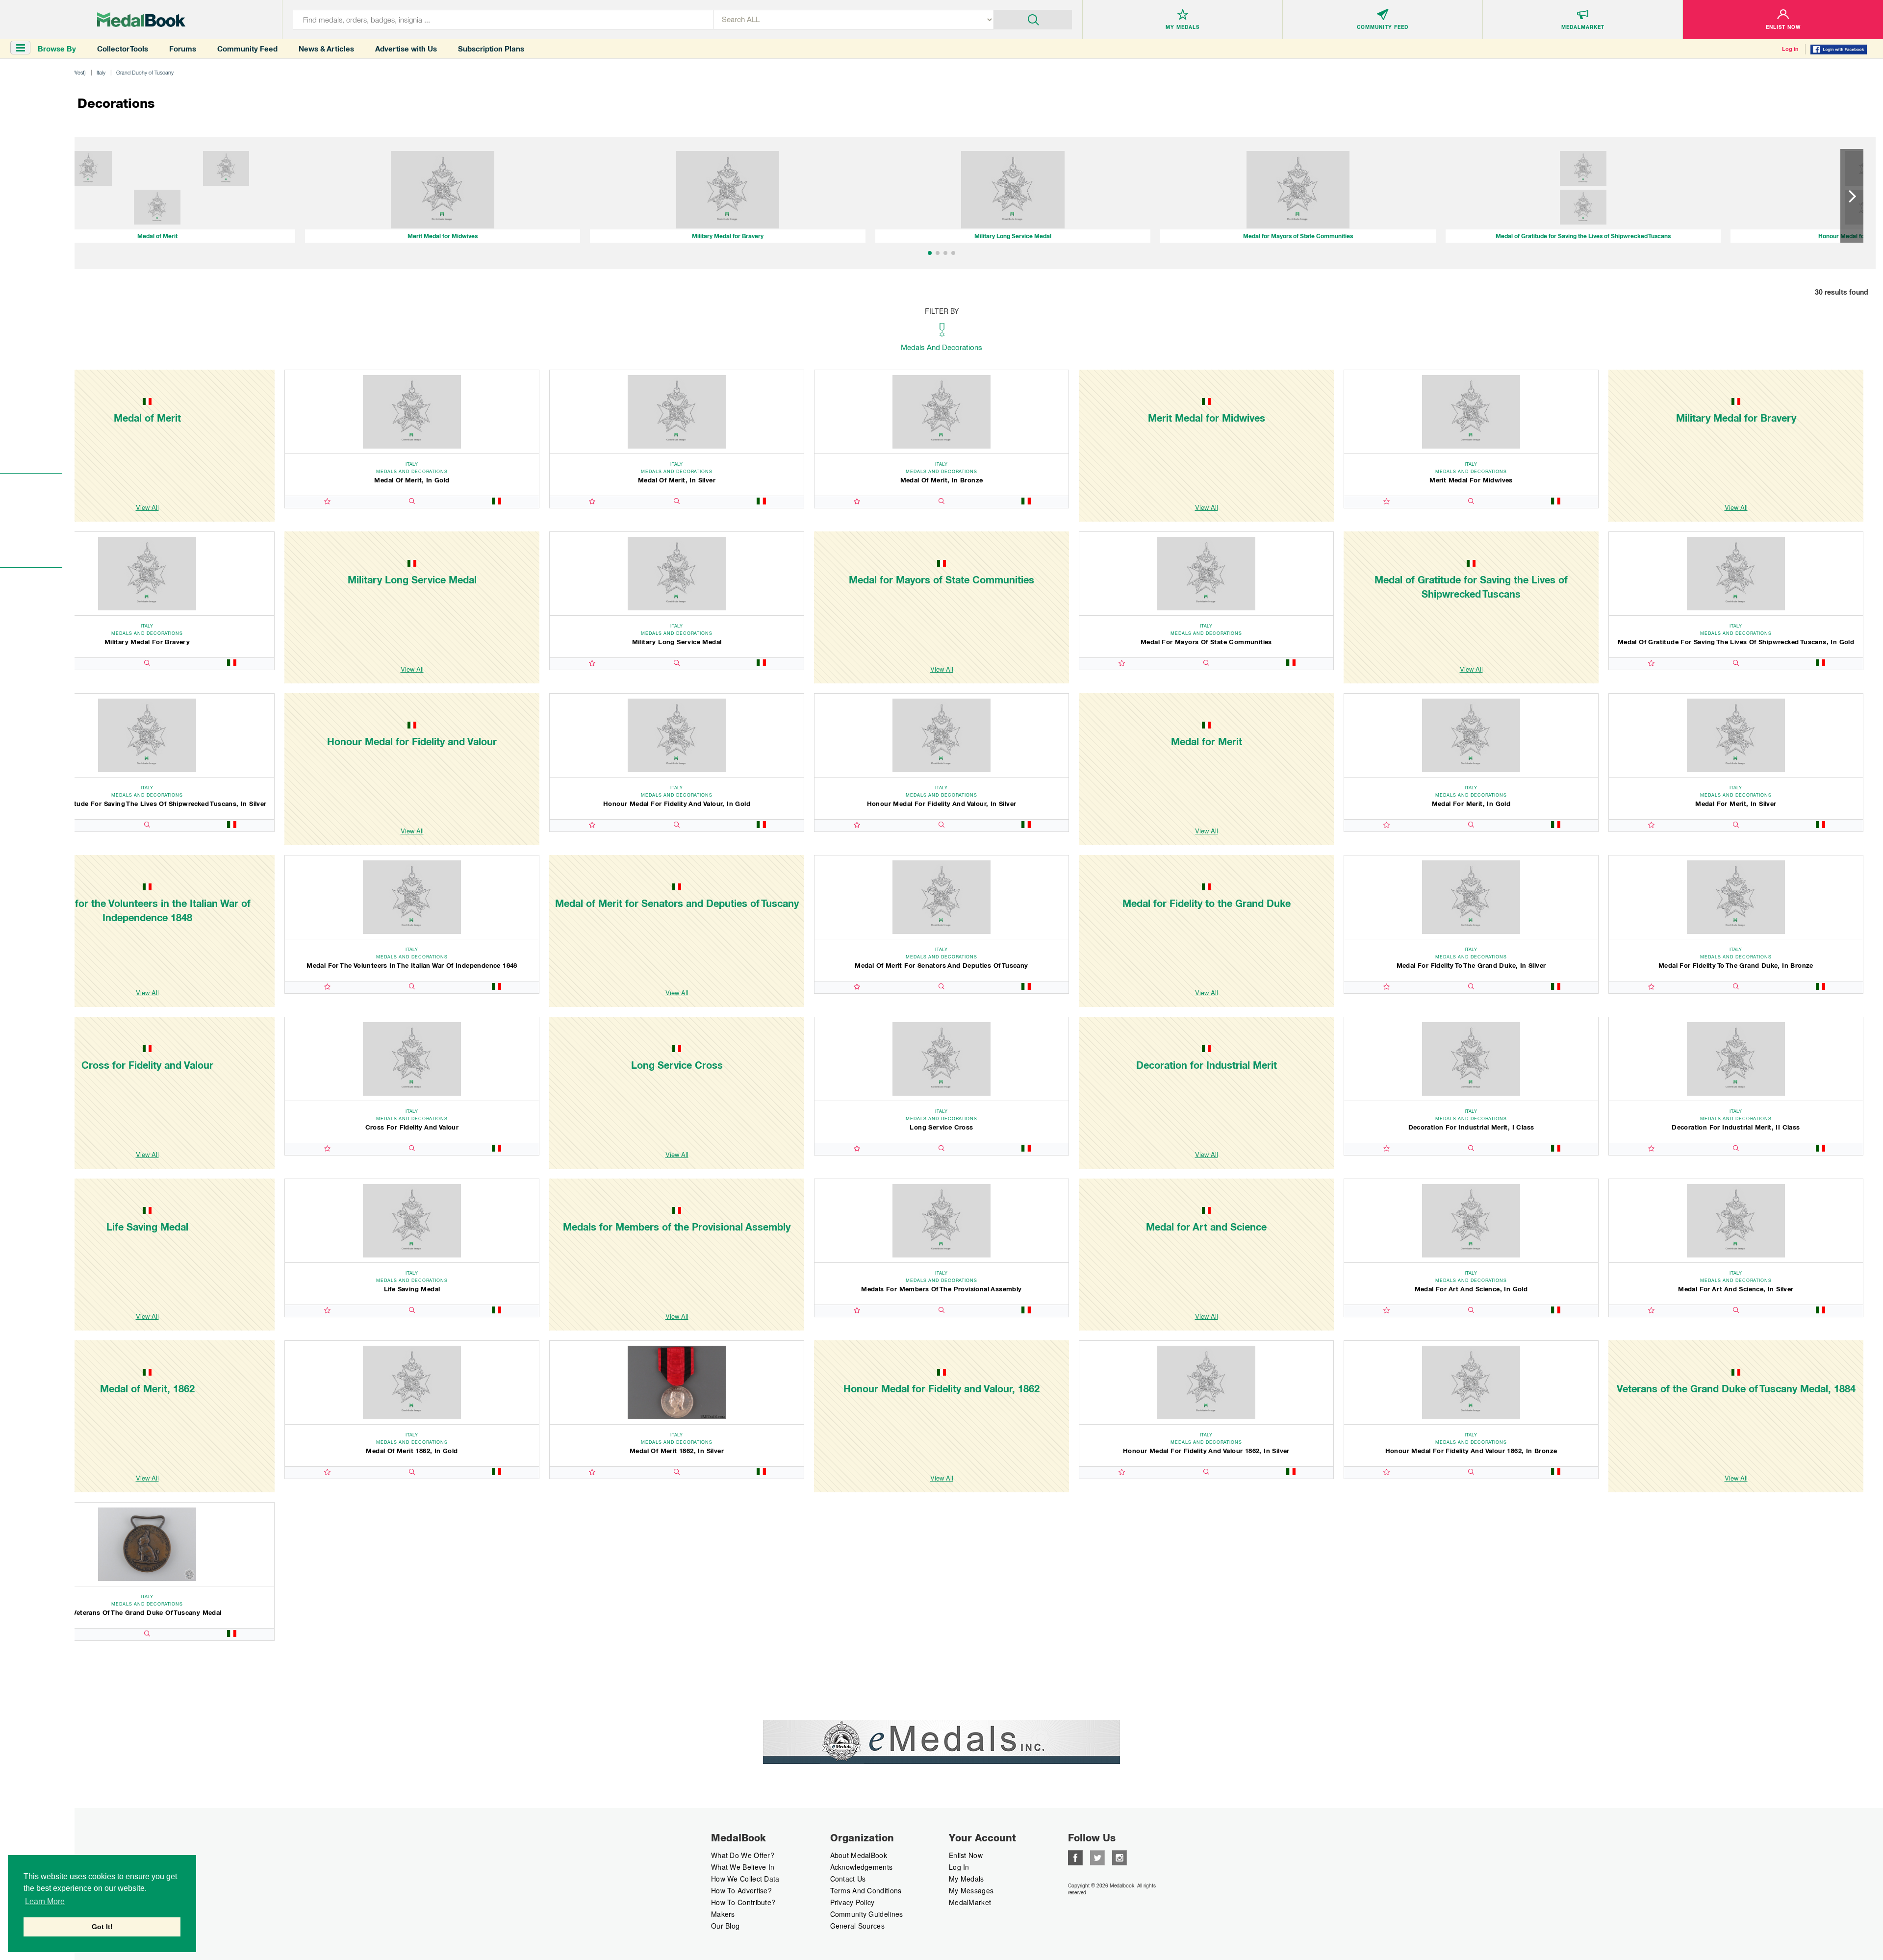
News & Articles (326, 49)
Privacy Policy (852, 1902)
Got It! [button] (102, 1927)
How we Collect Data (745, 1879)
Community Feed (247, 49)
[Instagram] (1120, 1857)
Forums (183, 49)
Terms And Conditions (866, 1890)
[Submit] (1033, 19)
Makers (723, 1914)
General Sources (858, 1926)
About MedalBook (859, 1855)
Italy (101, 72)
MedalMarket (970, 1902)
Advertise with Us (406, 49)
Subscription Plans (491, 49)
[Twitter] (1097, 1857)
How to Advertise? (741, 1890)
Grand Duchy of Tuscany (145, 72)
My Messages (971, 1890)
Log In (959, 1867)
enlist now (966, 1855)
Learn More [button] (45, 1901)
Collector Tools (123, 49)
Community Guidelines (867, 1914)
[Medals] (141, 20)
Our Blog (725, 1926)
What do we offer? (743, 1855)
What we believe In (743, 1867)
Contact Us (848, 1879)
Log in (1790, 49)
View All (147, 507)
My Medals (967, 1879)
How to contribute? (743, 1902)
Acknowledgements (862, 1867)
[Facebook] (1075, 1857)
